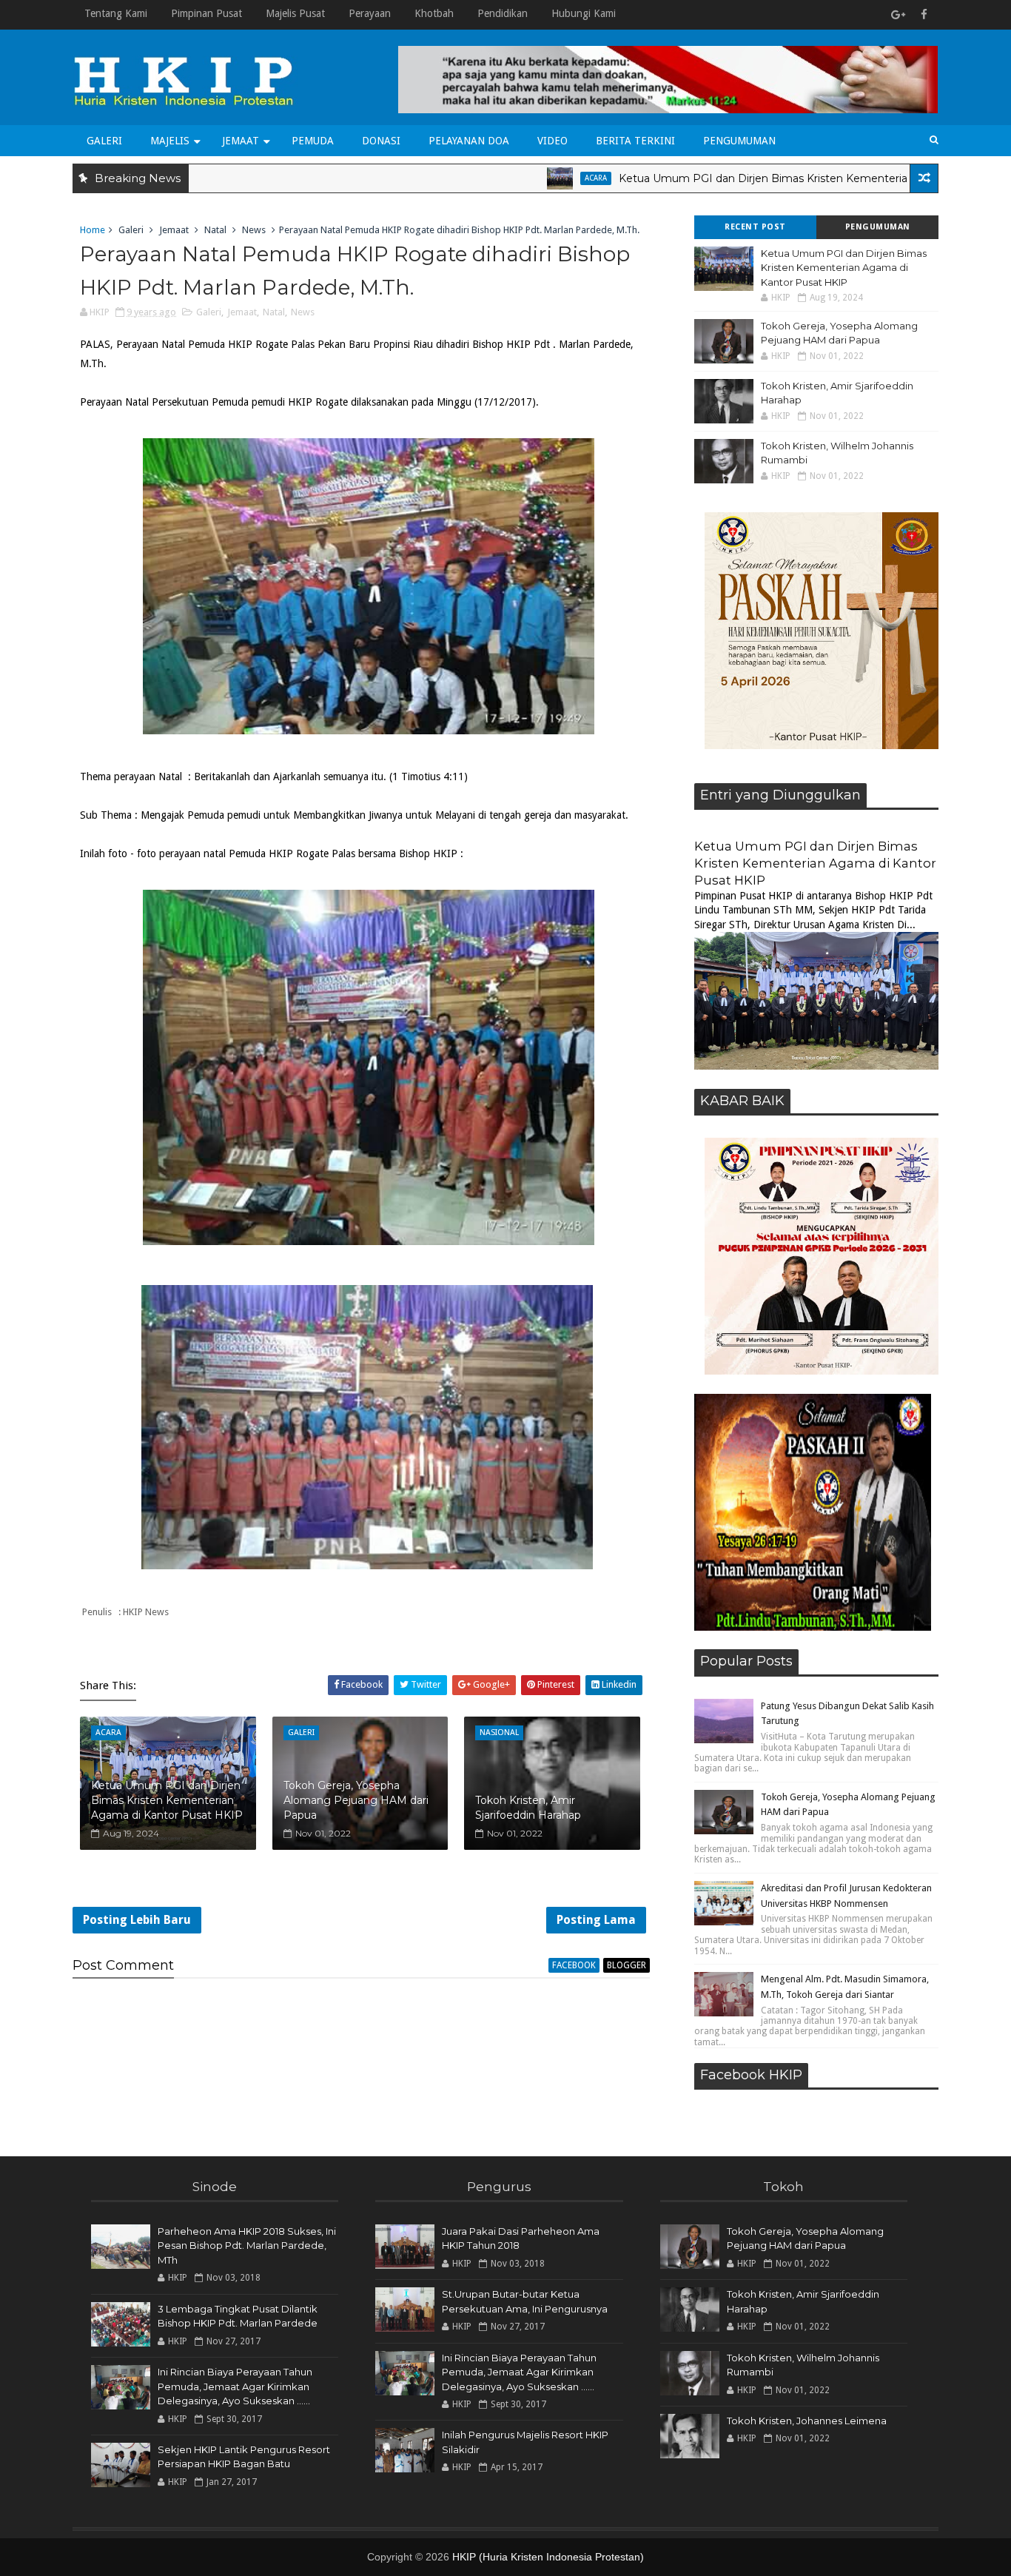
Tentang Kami (116, 13)
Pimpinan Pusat (206, 13)
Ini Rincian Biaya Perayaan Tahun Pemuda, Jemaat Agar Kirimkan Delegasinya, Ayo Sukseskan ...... (235, 2386)
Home (93, 230)
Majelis (170, 141)
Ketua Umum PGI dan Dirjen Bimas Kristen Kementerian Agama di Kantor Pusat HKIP (762, 178)
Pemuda (313, 141)
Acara (514, 178)
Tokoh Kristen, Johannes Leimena (807, 2421)
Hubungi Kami (584, 13)
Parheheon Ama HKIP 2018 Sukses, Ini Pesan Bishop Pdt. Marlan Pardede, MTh (247, 2245)
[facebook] (924, 15)
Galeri (104, 141)
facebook (574, 1965)
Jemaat (241, 141)
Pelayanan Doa (469, 141)
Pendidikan (503, 13)
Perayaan (370, 13)
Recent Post (755, 227)
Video (552, 141)
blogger (627, 1965)
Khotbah (434, 13)
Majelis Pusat (295, 13)
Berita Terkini (635, 141)
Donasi (381, 141)
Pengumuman (739, 141)
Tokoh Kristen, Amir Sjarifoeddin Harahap (528, 1808)
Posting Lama (596, 1920)
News (254, 230)
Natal (215, 230)
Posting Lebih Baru (137, 1920)
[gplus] (898, 15)
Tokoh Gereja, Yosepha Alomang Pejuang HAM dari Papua (356, 1800)
